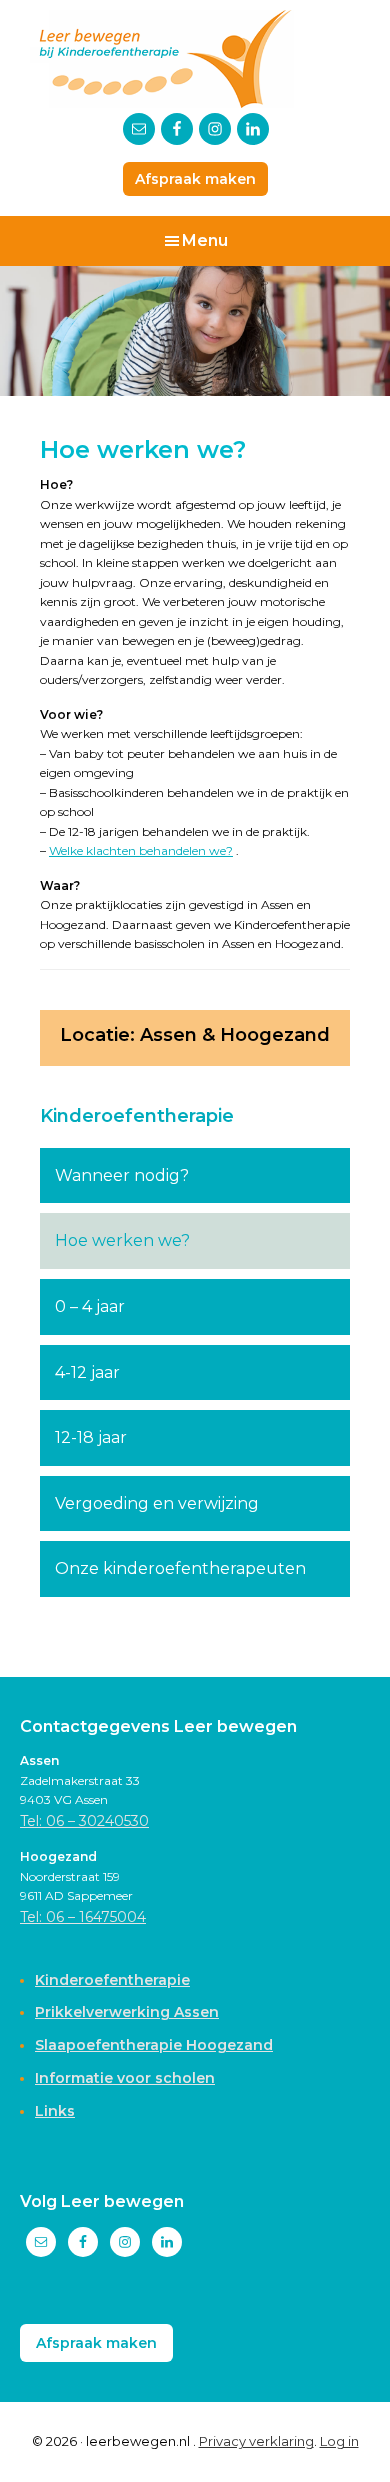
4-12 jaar (87, 1372)
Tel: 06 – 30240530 (84, 1821)
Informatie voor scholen (125, 2078)
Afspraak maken (195, 179)
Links (55, 2111)
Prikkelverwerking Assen (127, 2012)
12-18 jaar (91, 1437)
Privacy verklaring (256, 2441)
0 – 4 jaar (90, 1306)
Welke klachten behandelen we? (141, 850)
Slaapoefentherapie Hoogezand (154, 2045)
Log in (339, 2441)
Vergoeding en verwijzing (157, 1503)
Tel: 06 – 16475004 (83, 1917)
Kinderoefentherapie (137, 1116)
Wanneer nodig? (122, 1175)
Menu (205, 240)
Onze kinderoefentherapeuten (180, 1568)
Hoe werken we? (122, 1240)
